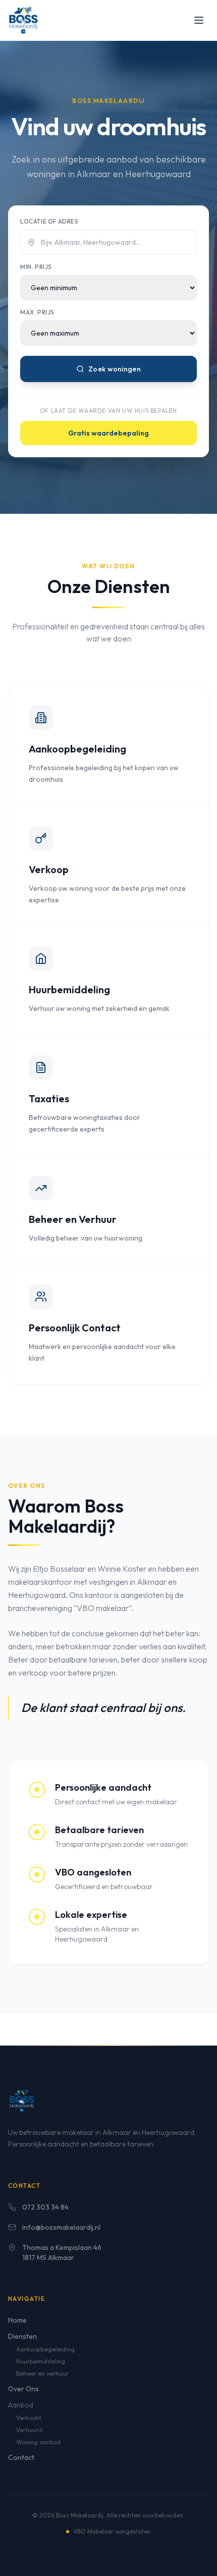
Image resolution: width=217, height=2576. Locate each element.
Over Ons (23, 2389)
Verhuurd (29, 2430)
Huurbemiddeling (41, 2361)
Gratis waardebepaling (108, 433)
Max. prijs (37, 312)
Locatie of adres (49, 221)
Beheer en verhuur (42, 2373)
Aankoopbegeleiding (45, 2349)
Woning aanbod (38, 2442)
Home (17, 2320)
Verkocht (29, 2418)
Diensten (22, 2336)
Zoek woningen (115, 369)
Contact (21, 2457)
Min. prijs (36, 267)
